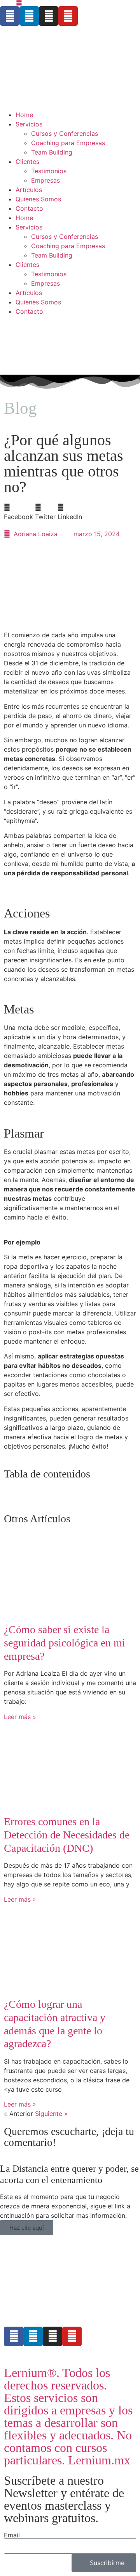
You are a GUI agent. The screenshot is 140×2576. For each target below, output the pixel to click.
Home (24, 115)
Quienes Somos (38, 199)
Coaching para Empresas (68, 143)
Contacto (29, 208)
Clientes (27, 162)
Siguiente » (51, 2114)
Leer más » (20, 1717)
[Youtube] (68, 16)
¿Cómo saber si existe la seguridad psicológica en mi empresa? (65, 1643)
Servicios (29, 124)
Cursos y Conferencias (65, 133)
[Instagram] (49, 16)
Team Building (52, 152)
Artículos (29, 190)
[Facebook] (10, 16)
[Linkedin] (29, 16)
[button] (18, 512)
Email (12, 2535)
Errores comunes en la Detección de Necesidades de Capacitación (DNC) (67, 1835)
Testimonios (49, 171)
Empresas (45, 180)
